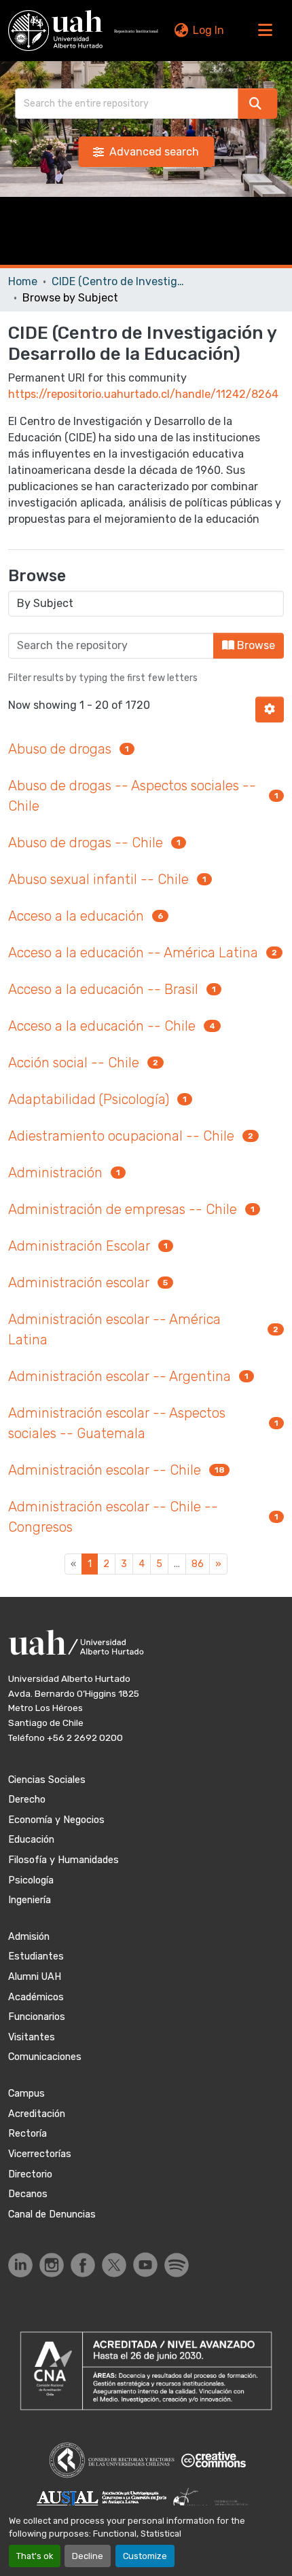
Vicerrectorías (40, 2154)
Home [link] (23, 281)
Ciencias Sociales (47, 1780)
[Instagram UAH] (52, 2265)
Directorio (30, 2174)
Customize (145, 2556)
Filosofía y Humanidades (63, 1860)
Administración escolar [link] (79, 1283)
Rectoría (28, 2134)
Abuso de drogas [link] (60, 749)
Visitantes (32, 2037)
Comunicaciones (45, 2057)
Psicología (31, 1880)
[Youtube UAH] (145, 2265)
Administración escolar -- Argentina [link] (120, 1376)
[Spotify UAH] (177, 2265)
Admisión (29, 1937)
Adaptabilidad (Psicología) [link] (89, 1099)
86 (198, 1564)
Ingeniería (30, 1900)
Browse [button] (255, 645)
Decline (88, 2556)
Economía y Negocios (56, 1820)
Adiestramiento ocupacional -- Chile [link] (121, 1136)
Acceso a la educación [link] (76, 916)
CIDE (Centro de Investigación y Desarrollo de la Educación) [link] (120, 281)
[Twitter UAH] (114, 2265)
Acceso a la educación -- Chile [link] (102, 1026)
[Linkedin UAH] (20, 2265)
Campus (26, 2094)
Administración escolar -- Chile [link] (105, 1470)
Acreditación (37, 2114)
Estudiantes (36, 1956)
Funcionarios (37, 2017)
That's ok (35, 2556)
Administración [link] (55, 1173)
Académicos (36, 1997)
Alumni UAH (35, 1977)
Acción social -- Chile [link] (74, 1063)
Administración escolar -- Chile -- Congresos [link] (113, 1517)
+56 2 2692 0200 (85, 1737)
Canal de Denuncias (52, 2214)
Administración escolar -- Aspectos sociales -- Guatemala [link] (117, 1423)
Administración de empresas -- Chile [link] (123, 1209)
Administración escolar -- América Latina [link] (114, 1329)
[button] (55, 31)
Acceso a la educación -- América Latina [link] (133, 953)
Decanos (28, 2194)
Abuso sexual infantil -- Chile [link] (98, 879)
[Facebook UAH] (83, 2265)
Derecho (27, 1800)
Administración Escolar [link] (79, 1246)
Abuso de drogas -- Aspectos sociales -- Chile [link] (132, 796)
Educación (31, 1840)
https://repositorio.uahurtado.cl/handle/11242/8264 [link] (143, 394)
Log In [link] (208, 30)
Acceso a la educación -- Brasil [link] (103, 989)
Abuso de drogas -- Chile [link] (86, 843)
